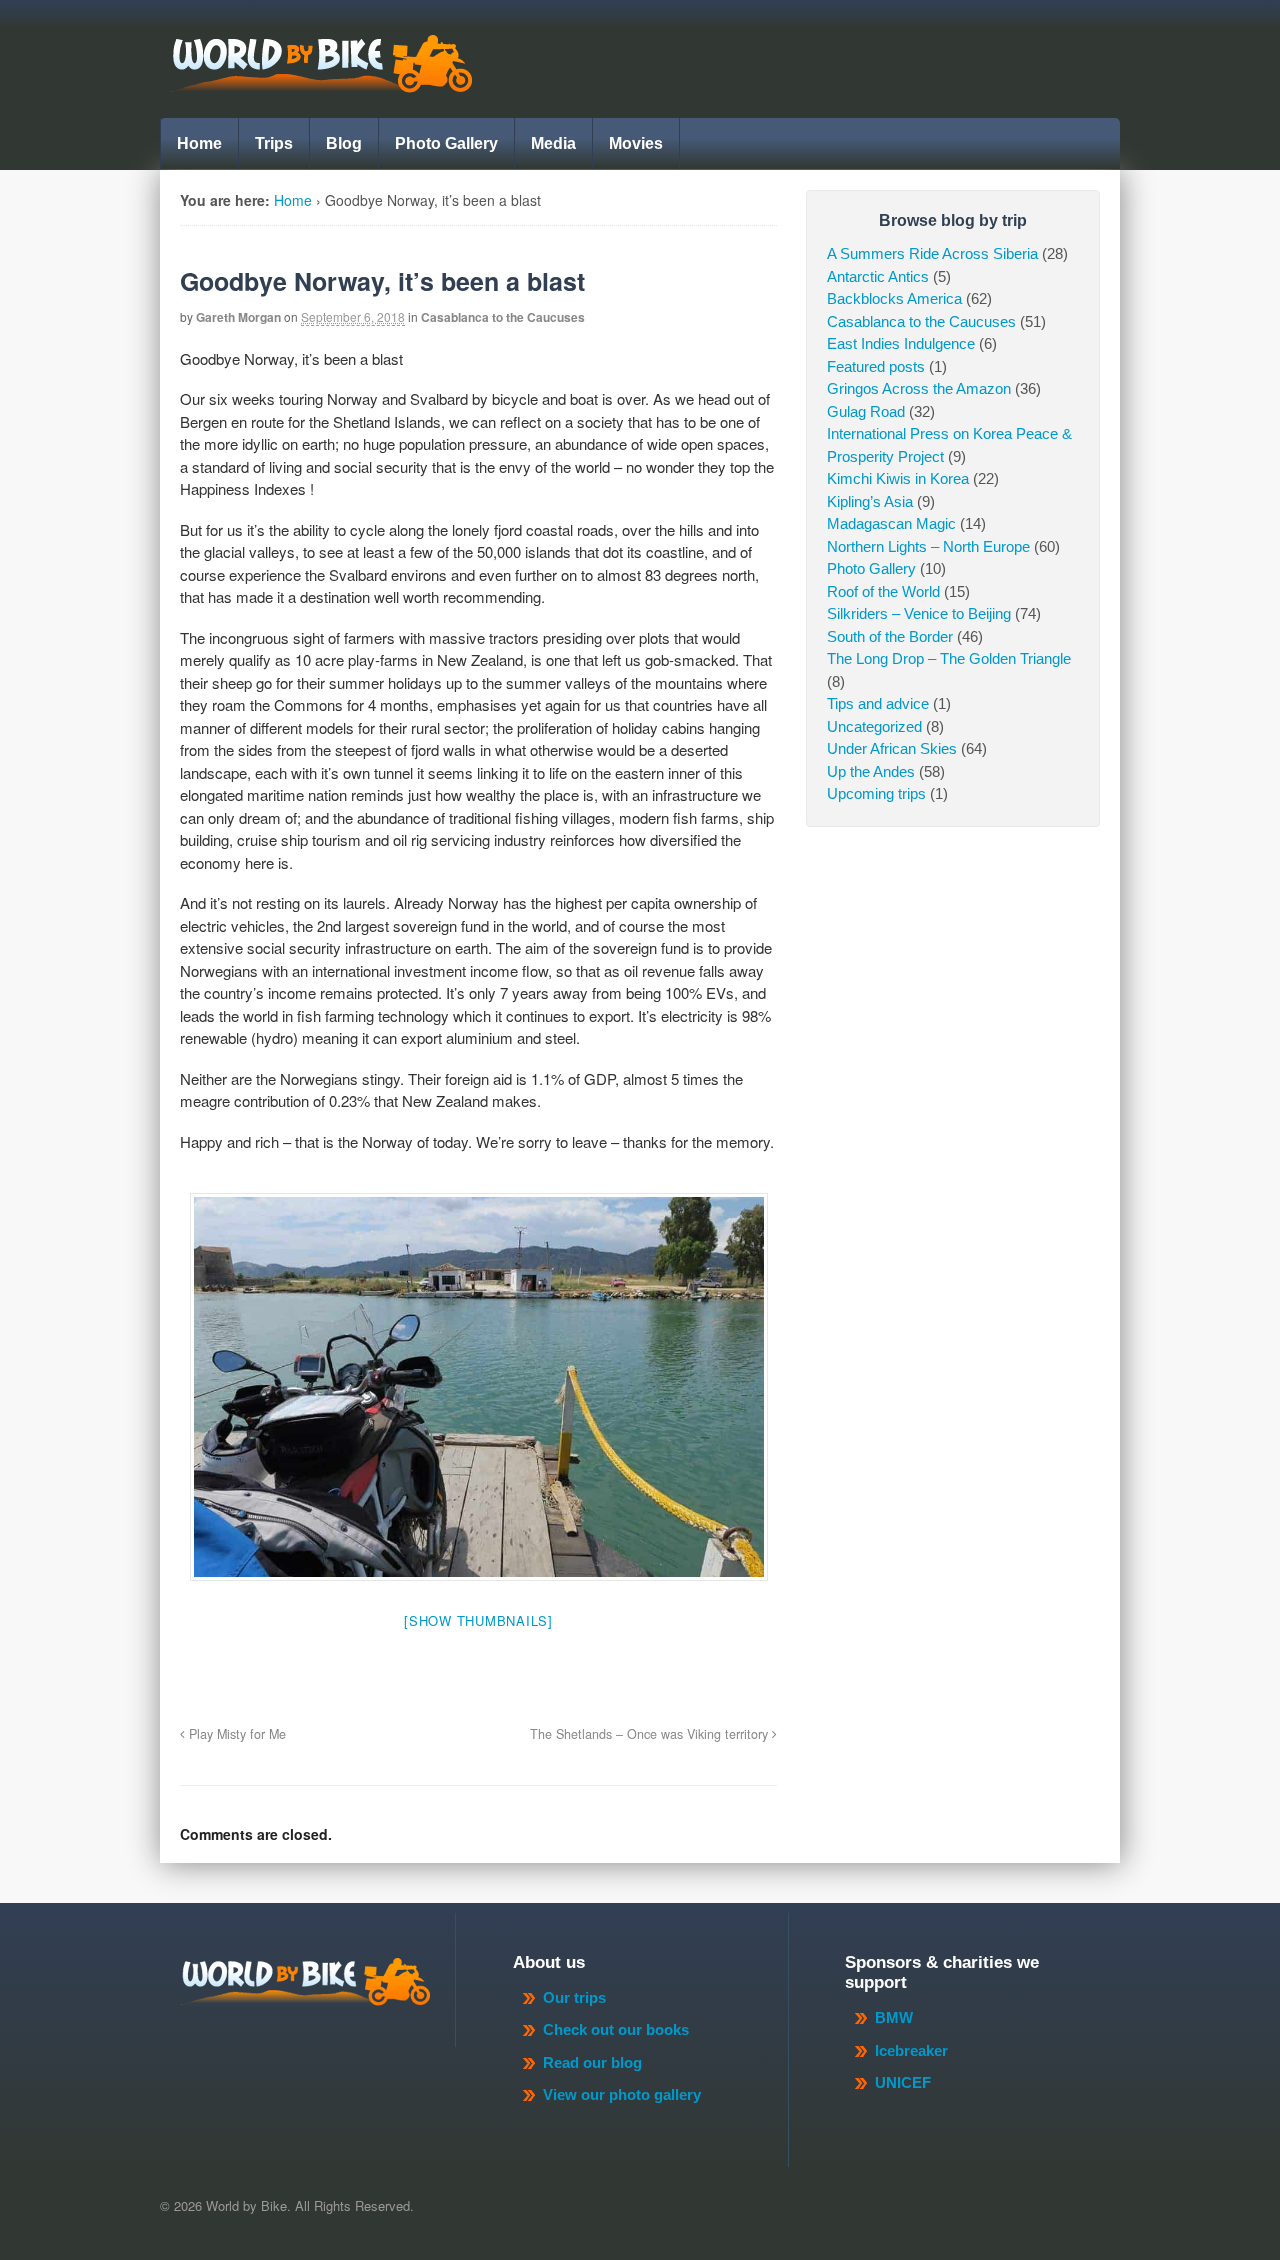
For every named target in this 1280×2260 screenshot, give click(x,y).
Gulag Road (866, 411)
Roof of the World (883, 591)
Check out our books (616, 2029)
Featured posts (876, 366)
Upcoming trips (876, 793)
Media (553, 143)
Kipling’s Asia (870, 501)
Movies (636, 143)
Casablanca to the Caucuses (503, 317)
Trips (274, 143)
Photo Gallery (446, 143)
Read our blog (592, 2062)
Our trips (574, 1997)
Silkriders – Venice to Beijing (919, 613)
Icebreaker (911, 2050)
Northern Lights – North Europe (928, 546)
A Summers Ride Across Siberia (932, 253)
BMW (894, 2017)
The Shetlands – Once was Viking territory (651, 1734)
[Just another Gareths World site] (321, 82)
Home (199, 143)
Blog (344, 143)
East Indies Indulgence (901, 343)
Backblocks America (894, 298)
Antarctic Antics (878, 276)
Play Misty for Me (235, 1734)
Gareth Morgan (238, 317)
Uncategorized (874, 726)
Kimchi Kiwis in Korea (898, 478)
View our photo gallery (622, 2094)
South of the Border (890, 636)
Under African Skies (892, 748)
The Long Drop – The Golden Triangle (949, 658)
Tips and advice (878, 703)
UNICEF (903, 2082)
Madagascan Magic (891, 523)
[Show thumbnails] (478, 1620)
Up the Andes (871, 771)
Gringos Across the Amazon (919, 388)
